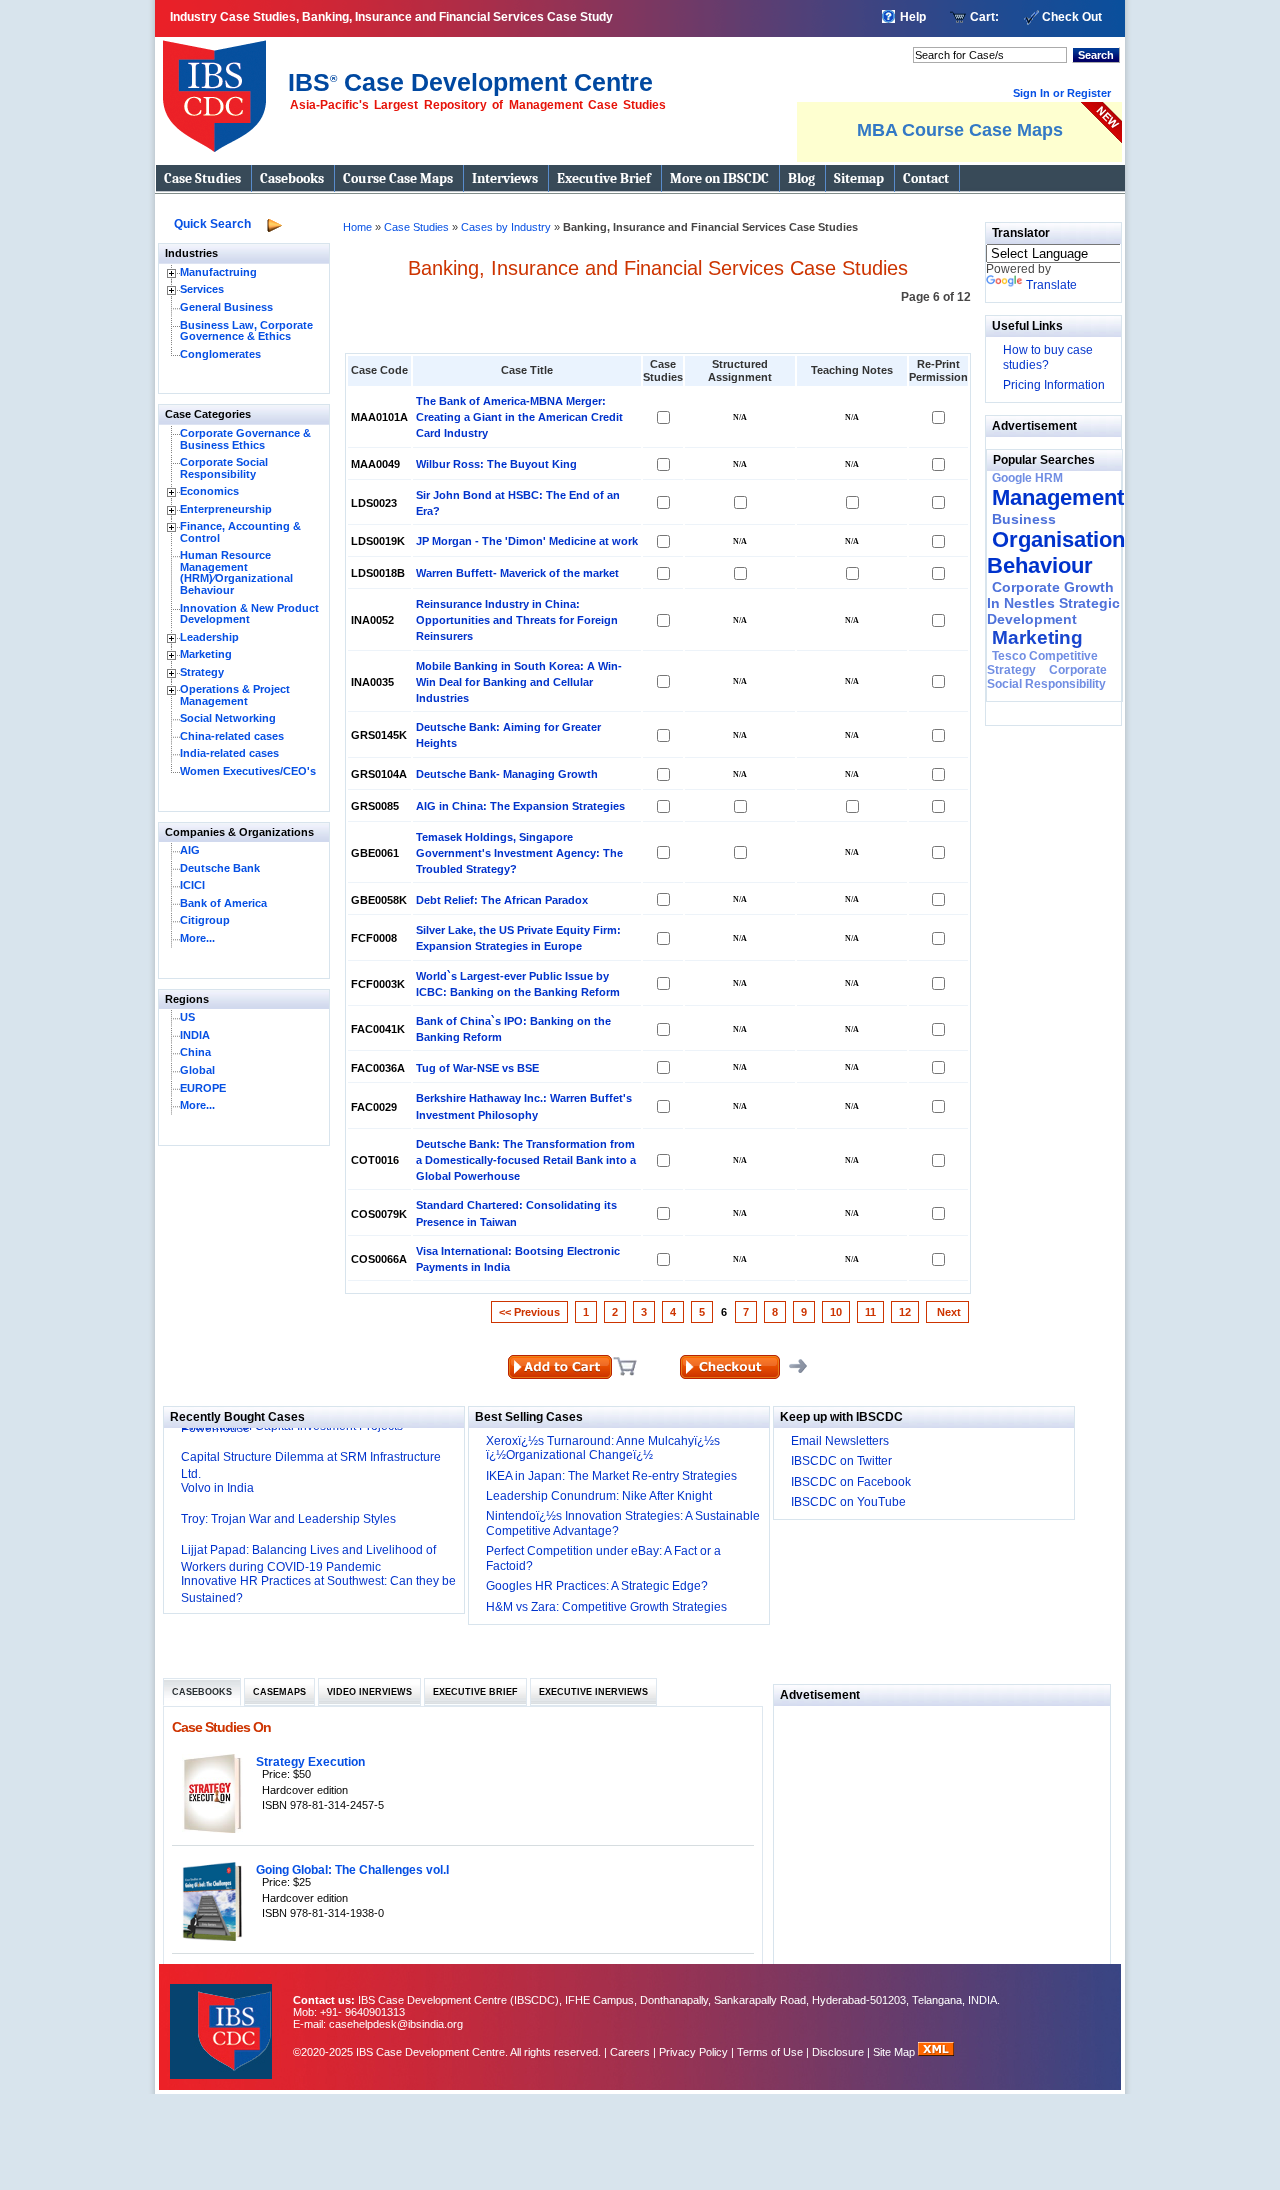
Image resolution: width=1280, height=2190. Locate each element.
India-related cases (229, 753)
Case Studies (202, 178)
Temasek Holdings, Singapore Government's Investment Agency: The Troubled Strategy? (519, 853)
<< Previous (529, 1312)
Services (202, 289)
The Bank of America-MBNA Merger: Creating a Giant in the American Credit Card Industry (519, 417)
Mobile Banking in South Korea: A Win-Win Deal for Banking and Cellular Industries (519, 682)
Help (913, 17)
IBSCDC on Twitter (841, 1461)
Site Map (895, 2052)
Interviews (505, 178)
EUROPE (203, 1088)
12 (905, 1312)
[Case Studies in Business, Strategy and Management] (219, 88)
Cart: (984, 17)
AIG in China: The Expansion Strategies (520, 806)
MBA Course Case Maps (960, 130)
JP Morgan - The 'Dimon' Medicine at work (527, 541)
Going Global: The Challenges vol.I (352, 1869)
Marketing (206, 654)
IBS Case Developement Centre (223, 2018)
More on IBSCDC (719, 178)
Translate (1051, 285)
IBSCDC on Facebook (851, 1482)
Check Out (1072, 17)
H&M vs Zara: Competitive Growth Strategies (606, 1607)
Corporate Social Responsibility (224, 468)
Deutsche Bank (220, 868)
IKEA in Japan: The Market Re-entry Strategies (611, 1476)
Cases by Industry (506, 227)
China (195, 1052)
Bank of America (223, 903)
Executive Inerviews (593, 1692)
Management (1058, 497)
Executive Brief (604, 178)
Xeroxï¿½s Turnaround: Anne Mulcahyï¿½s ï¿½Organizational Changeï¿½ (603, 1448)
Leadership (209, 637)
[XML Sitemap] (936, 2052)
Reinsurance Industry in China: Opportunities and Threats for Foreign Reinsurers (517, 620)
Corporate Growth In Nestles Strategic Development (1053, 603)
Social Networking (228, 718)
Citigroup (205, 920)
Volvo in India (217, 1488)
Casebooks (292, 178)
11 (870, 1312)
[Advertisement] (942, 1846)
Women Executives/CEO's (248, 771)
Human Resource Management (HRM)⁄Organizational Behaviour (236, 572)
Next (947, 1312)
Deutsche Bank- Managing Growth (507, 774)
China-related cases (232, 736)
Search (1096, 55)
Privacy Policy (693, 2052)
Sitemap (859, 178)
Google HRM (1027, 478)
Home (357, 227)
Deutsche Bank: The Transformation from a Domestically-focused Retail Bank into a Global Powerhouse (526, 1160)
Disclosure (838, 2052)
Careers (630, 2052)
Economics (209, 491)
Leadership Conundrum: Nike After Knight (599, 1496)
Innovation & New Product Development (249, 614)
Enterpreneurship (226, 509)
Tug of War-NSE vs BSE (477, 1068)
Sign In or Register (1062, 93)
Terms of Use (770, 2052)
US (187, 1017)
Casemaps (279, 1692)
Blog (801, 178)
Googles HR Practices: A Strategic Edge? (597, 1586)
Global (197, 1070)
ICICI (192, 885)
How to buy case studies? (1048, 357)
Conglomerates (220, 354)
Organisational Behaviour (1065, 552)
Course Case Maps (398, 178)
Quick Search (212, 224)
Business (1024, 519)
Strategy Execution (310, 1761)
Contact (926, 178)
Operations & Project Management (235, 695)
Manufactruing (218, 272)
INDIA (195, 1035)
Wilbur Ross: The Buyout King (496, 464)
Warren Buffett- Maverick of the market (517, 573)
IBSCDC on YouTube (848, 1502)
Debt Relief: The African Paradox (502, 900)
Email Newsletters (840, 1441)
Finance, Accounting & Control (240, 532)
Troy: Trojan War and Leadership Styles (288, 1519)
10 (836, 1312)
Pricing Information (1054, 385)
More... (197, 938)
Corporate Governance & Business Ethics (245, 439)
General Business (226, 307)
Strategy (202, 672)
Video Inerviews (369, 1692)
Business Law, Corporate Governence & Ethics (246, 331)
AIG (190, 850)
